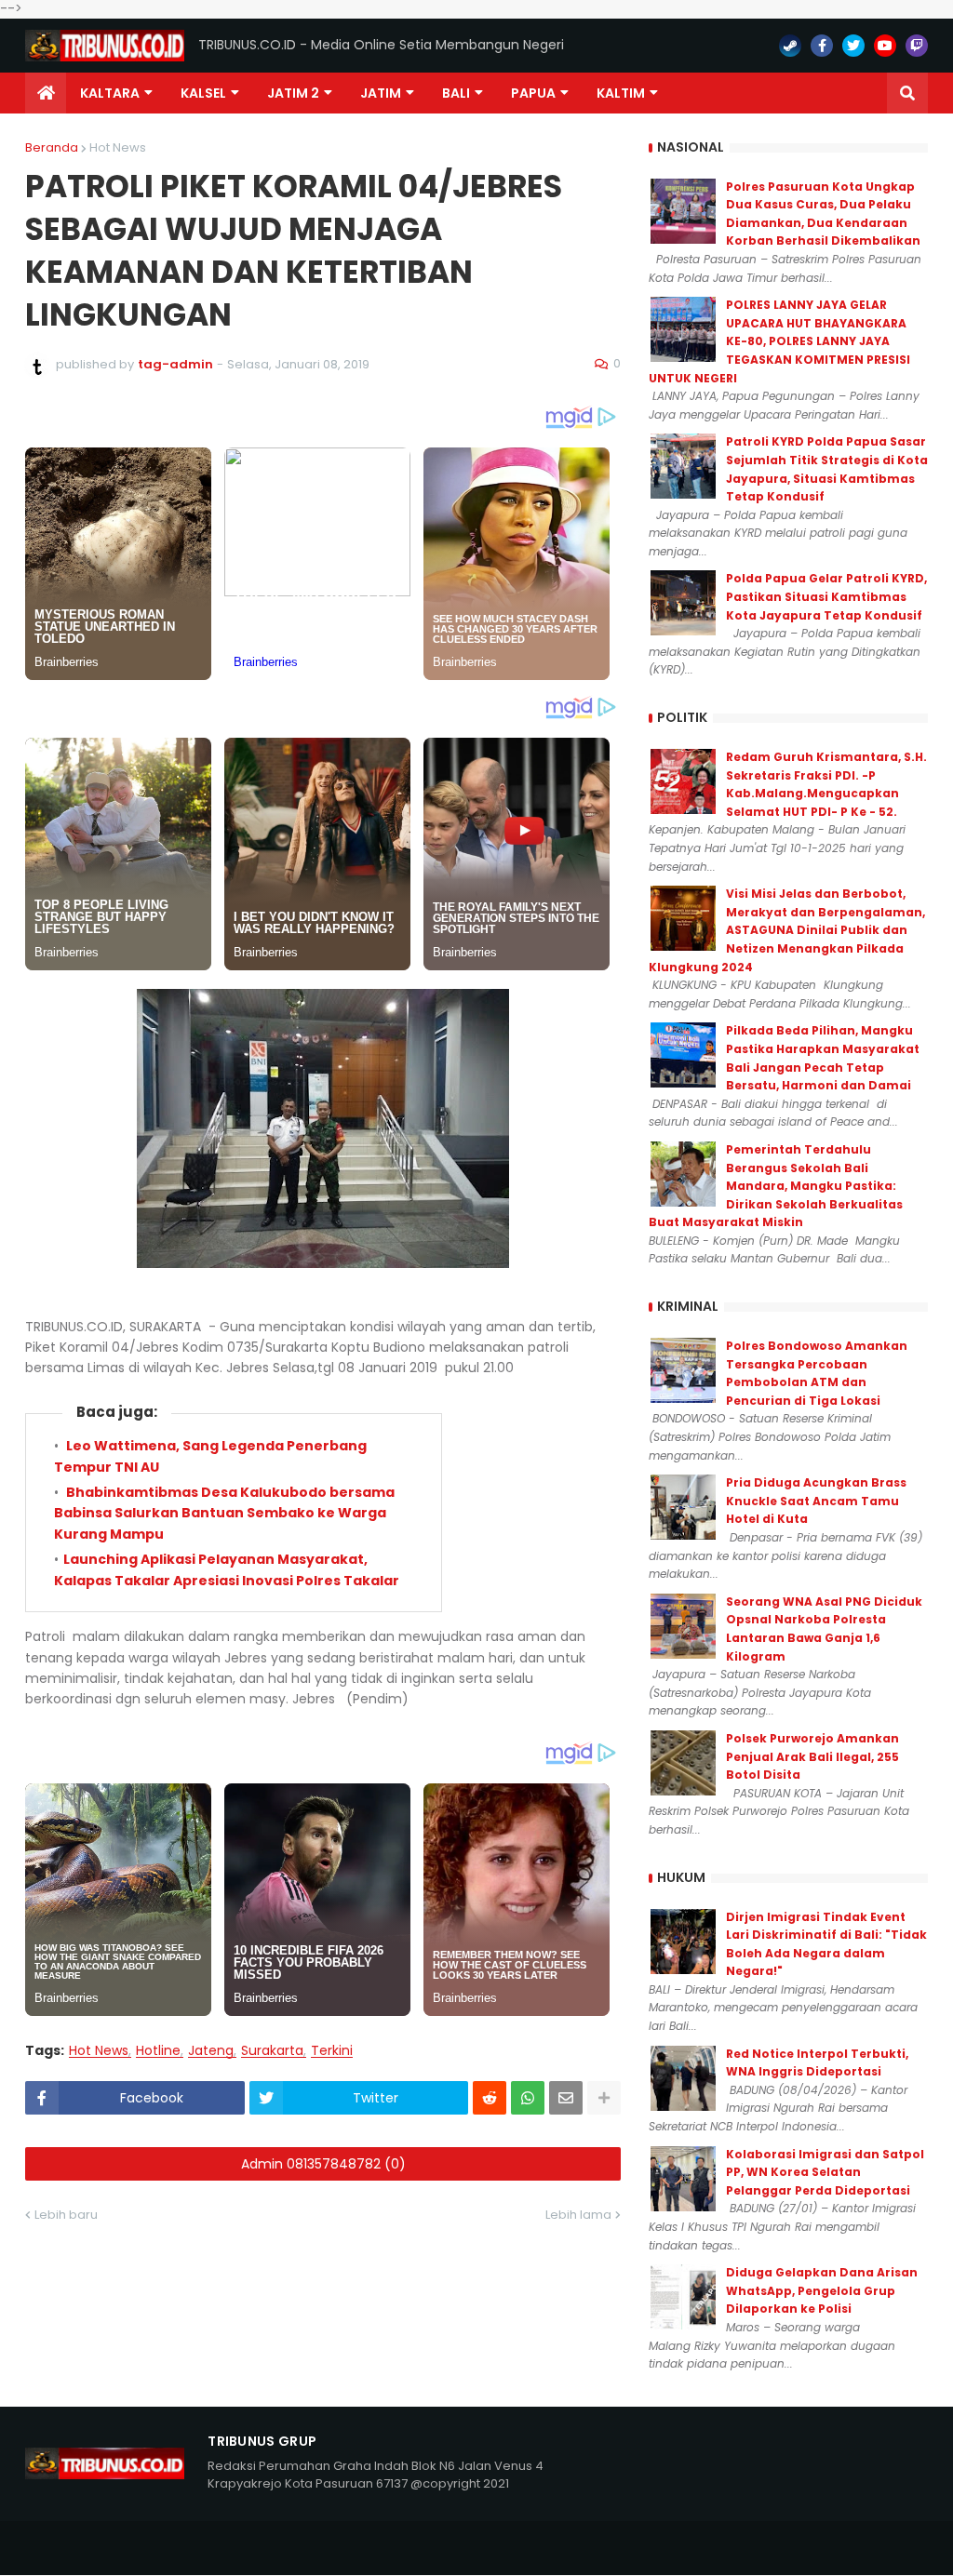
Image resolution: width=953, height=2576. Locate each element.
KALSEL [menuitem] (203, 93)
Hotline (158, 2051)
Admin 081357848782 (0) (323, 2164)
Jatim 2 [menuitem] (293, 93)
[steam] (790, 46)
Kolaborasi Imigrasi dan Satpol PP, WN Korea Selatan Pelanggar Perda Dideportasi (825, 2172)
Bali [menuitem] (456, 93)
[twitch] (917, 46)
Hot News (118, 147)
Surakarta (272, 2051)
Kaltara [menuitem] (110, 93)
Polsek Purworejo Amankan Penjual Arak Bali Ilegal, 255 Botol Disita (812, 1756)
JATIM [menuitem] (381, 93)
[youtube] (885, 46)
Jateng (211, 2051)
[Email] (566, 2098)
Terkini (332, 2051)
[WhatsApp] (528, 2098)
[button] (907, 93)
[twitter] (853, 46)
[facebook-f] (822, 46)
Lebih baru (66, 2215)
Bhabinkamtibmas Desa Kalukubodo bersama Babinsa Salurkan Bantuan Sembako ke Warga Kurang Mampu (224, 1513)
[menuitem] (46, 93)
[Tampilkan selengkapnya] (604, 2098)
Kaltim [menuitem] (621, 93)
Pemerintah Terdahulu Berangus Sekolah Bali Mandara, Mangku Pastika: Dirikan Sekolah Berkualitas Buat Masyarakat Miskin (776, 1186)
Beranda (52, 147)
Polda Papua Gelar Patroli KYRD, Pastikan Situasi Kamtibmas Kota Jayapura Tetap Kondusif (826, 596)
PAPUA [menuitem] (533, 93)
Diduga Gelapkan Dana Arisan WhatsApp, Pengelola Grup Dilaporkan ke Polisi (822, 2290)
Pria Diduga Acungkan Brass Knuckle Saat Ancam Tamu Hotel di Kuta (816, 1501)
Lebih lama (578, 2215)
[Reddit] (490, 2098)
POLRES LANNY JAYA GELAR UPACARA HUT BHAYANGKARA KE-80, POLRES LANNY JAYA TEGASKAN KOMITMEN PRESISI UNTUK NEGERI (779, 341)
